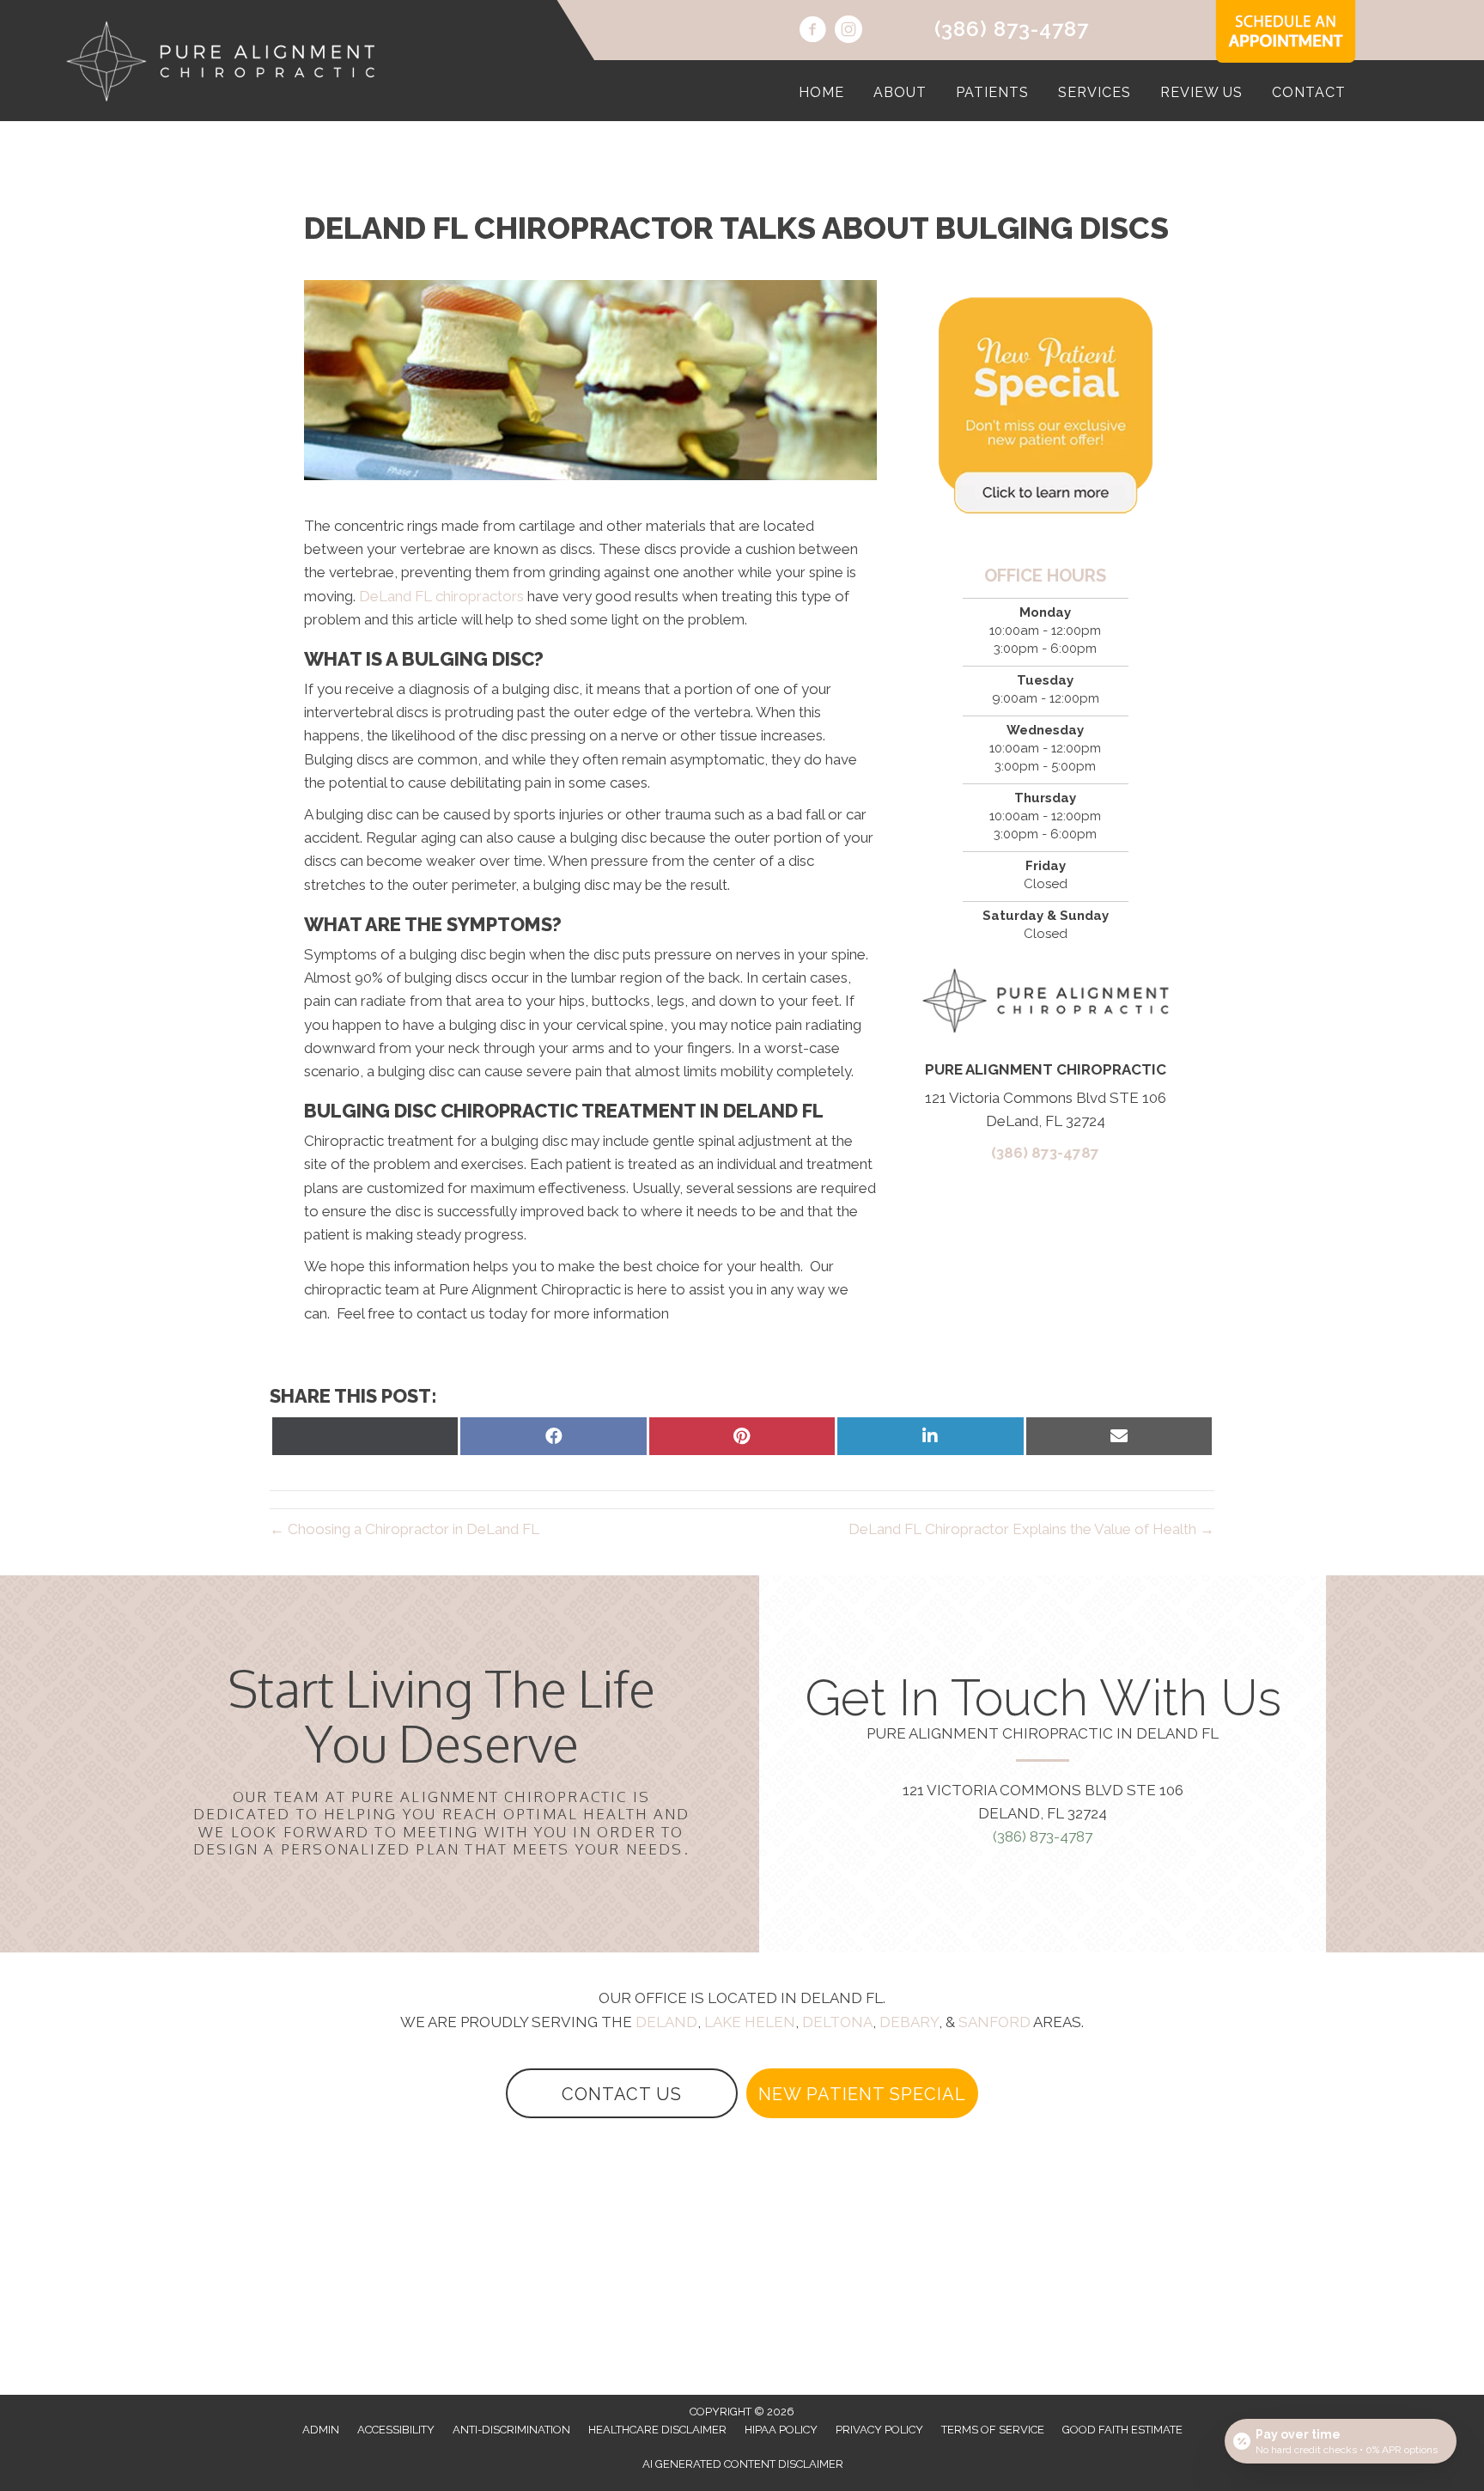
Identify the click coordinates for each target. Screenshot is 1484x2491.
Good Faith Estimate (1122, 2430)
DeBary (909, 2022)
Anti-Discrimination (511, 2430)
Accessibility (396, 2430)
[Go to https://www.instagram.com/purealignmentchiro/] (848, 32)
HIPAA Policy (781, 2430)
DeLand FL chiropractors (441, 596)
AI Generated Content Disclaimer (743, 2464)
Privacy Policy (879, 2430)
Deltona (837, 2022)
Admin (321, 2430)
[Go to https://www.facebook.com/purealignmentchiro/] (812, 32)
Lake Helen (750, 2022)
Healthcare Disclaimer (657, 2430)
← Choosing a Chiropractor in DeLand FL (404, 1529)
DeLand (666, 2022)
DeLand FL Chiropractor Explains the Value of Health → (1031, 1529)
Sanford (994, 2022)
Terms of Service (993, 2430)
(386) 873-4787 (1012, 29)
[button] (622, 2093)
